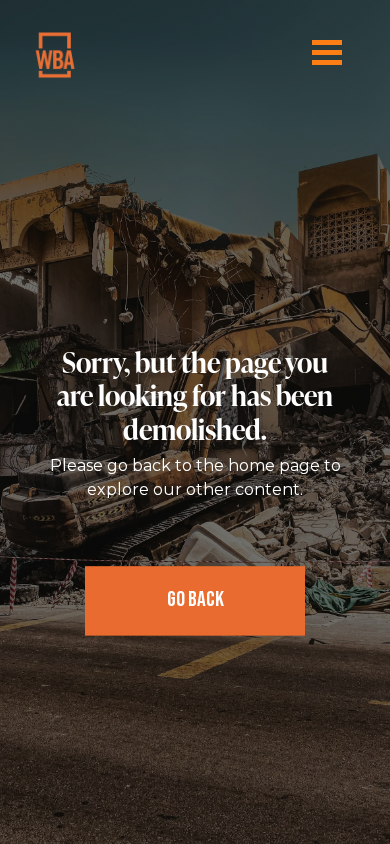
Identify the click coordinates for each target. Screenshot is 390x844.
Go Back (195, 600)
